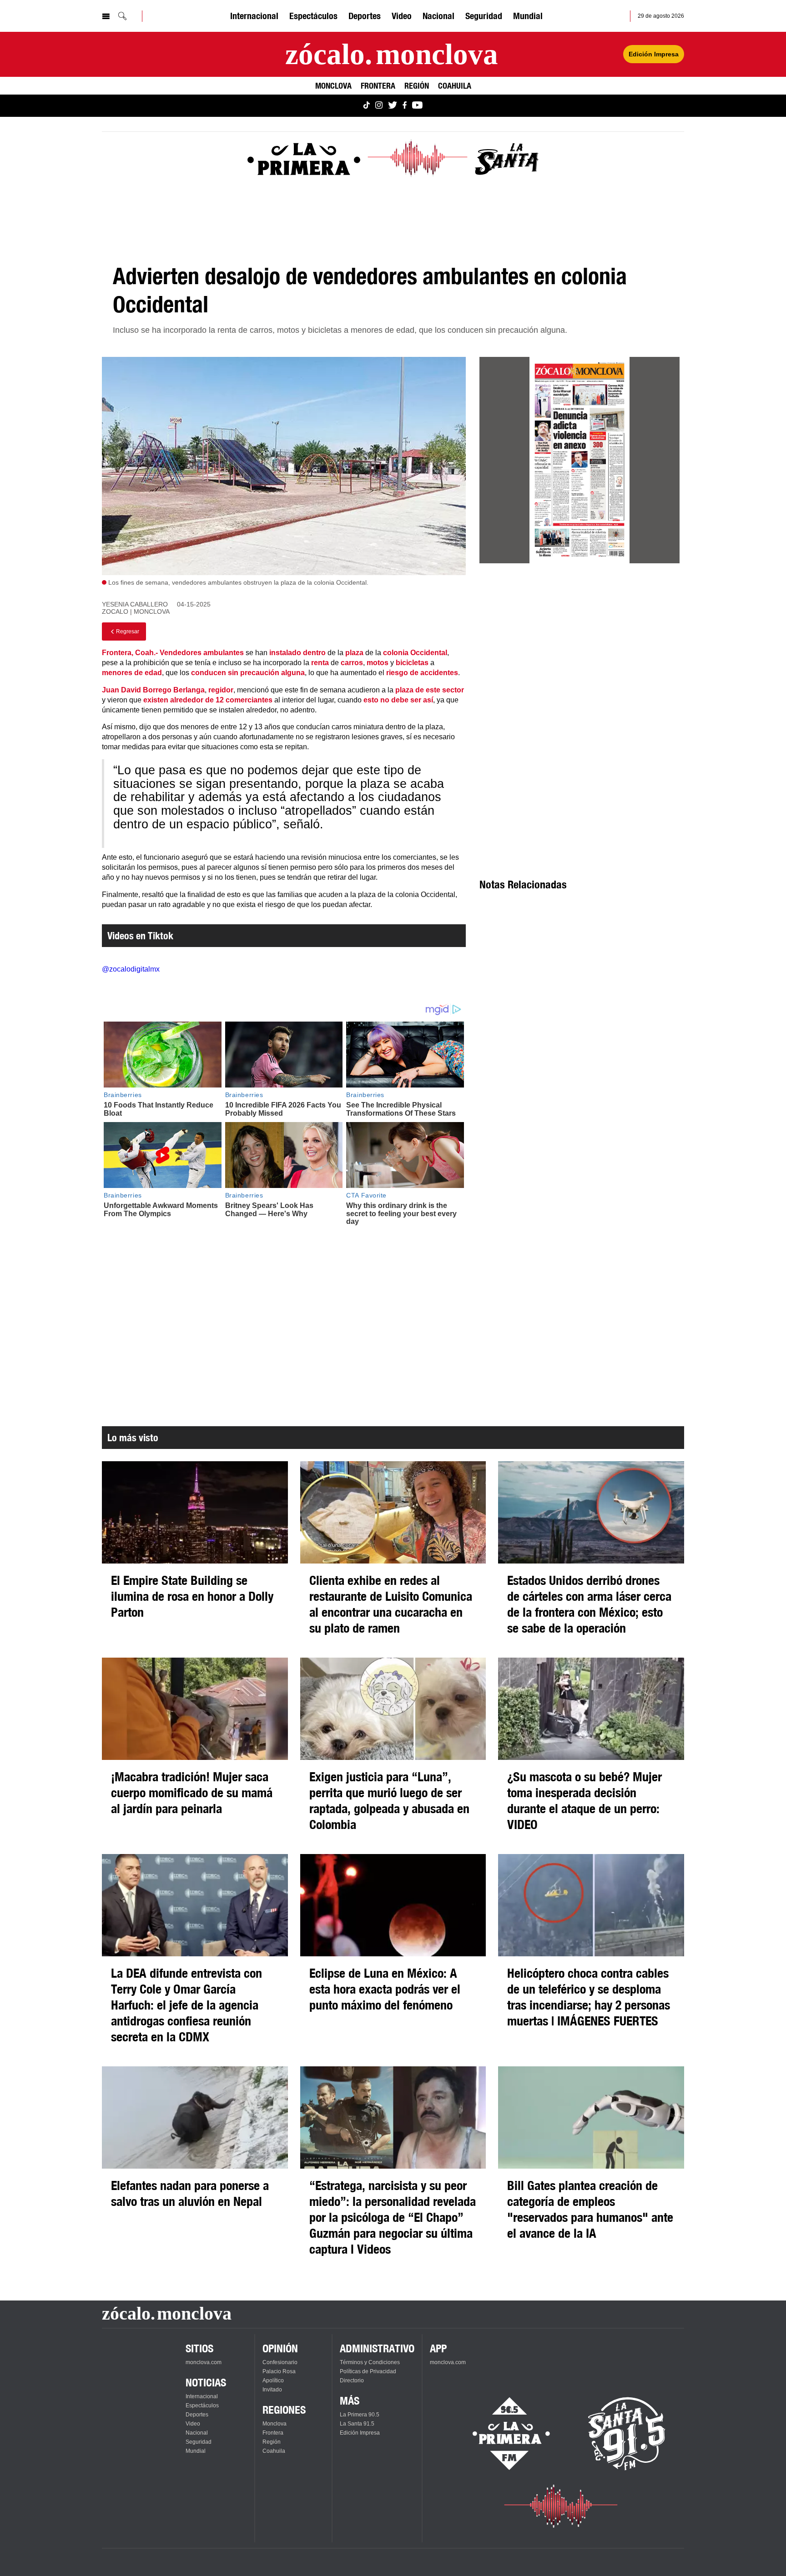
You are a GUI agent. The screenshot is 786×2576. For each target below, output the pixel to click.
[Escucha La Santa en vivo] (627, 2434)
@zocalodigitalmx (131, 969)
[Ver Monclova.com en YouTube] (417, 106)
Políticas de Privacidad (368, 2371)
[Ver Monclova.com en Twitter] (393, 106)
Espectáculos (313, 16)
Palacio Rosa (279, 2371)
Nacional (438, 16)
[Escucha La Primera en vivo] (503, 2434)
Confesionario (280, 2362)
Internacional (254, 16)
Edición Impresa (654, 54)
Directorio (352, 2381)
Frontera (378, 85)
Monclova (333, 85)
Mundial (528, 16)
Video (402, 16)
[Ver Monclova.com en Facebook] (405, 106)
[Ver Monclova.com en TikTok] (367, 106)
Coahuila (455, 85)
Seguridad (484, 16)
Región (417, 85)
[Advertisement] (579, 653)
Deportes (365, 16)
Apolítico (273, 2381)
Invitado (272, 2390)
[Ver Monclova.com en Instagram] (379, 106)
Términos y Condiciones (370, 2362)
